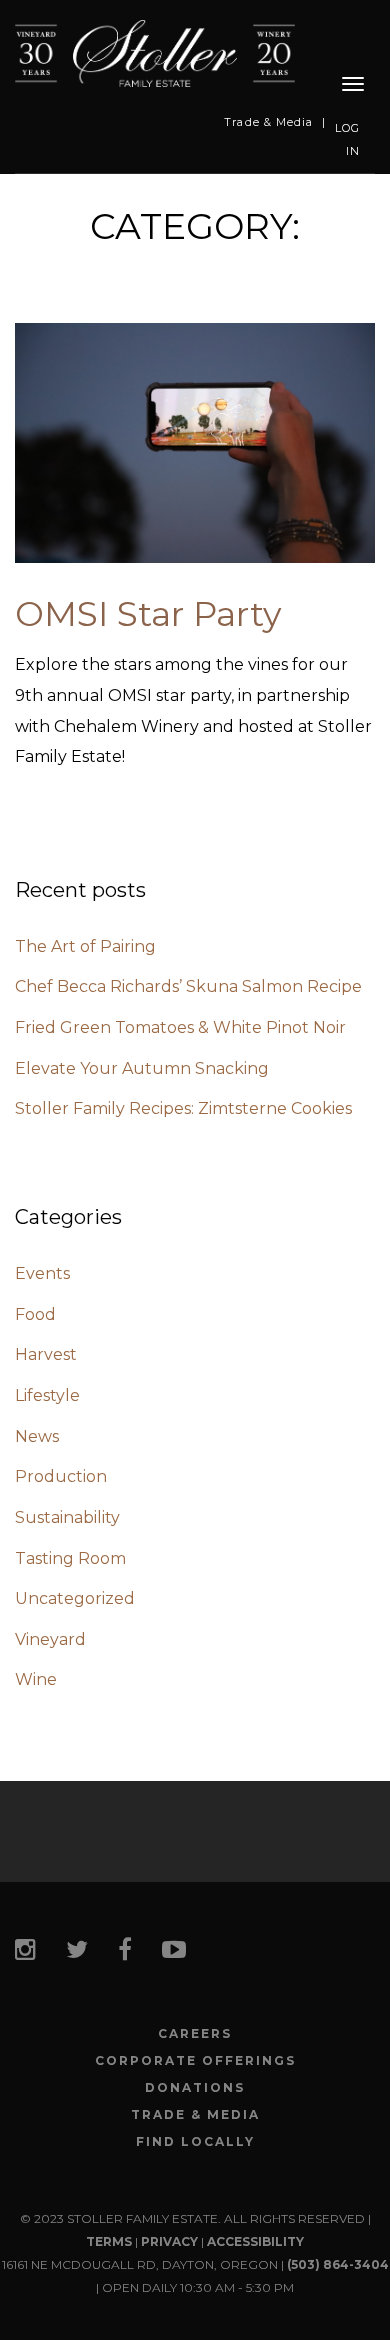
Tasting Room (70, 1558)
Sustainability (67, 1517)
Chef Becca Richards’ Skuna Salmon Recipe (188, 986)
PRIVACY (169, 2241)
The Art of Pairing (85, 946)
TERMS (109, 2241)
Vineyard (50, 1639)
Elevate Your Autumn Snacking (142, 1068)
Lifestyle (47, 1395)
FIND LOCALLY (195, 2142)
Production (61, 1476)
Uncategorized (75, 1598)
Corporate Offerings (195, 2061)
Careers (195, 2034)
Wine (36, 1679)
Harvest (46, 1354)
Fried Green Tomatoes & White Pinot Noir (180, 1027)
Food (35, 1314)
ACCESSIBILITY (255, 2241)
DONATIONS (195, 2088)
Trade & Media (268, 122)
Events (42, 1273)
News (37, 1436)
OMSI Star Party (148, 614)
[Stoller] (155, 52)
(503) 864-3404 (338, 2264)
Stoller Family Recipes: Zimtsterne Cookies (183, 1108)
